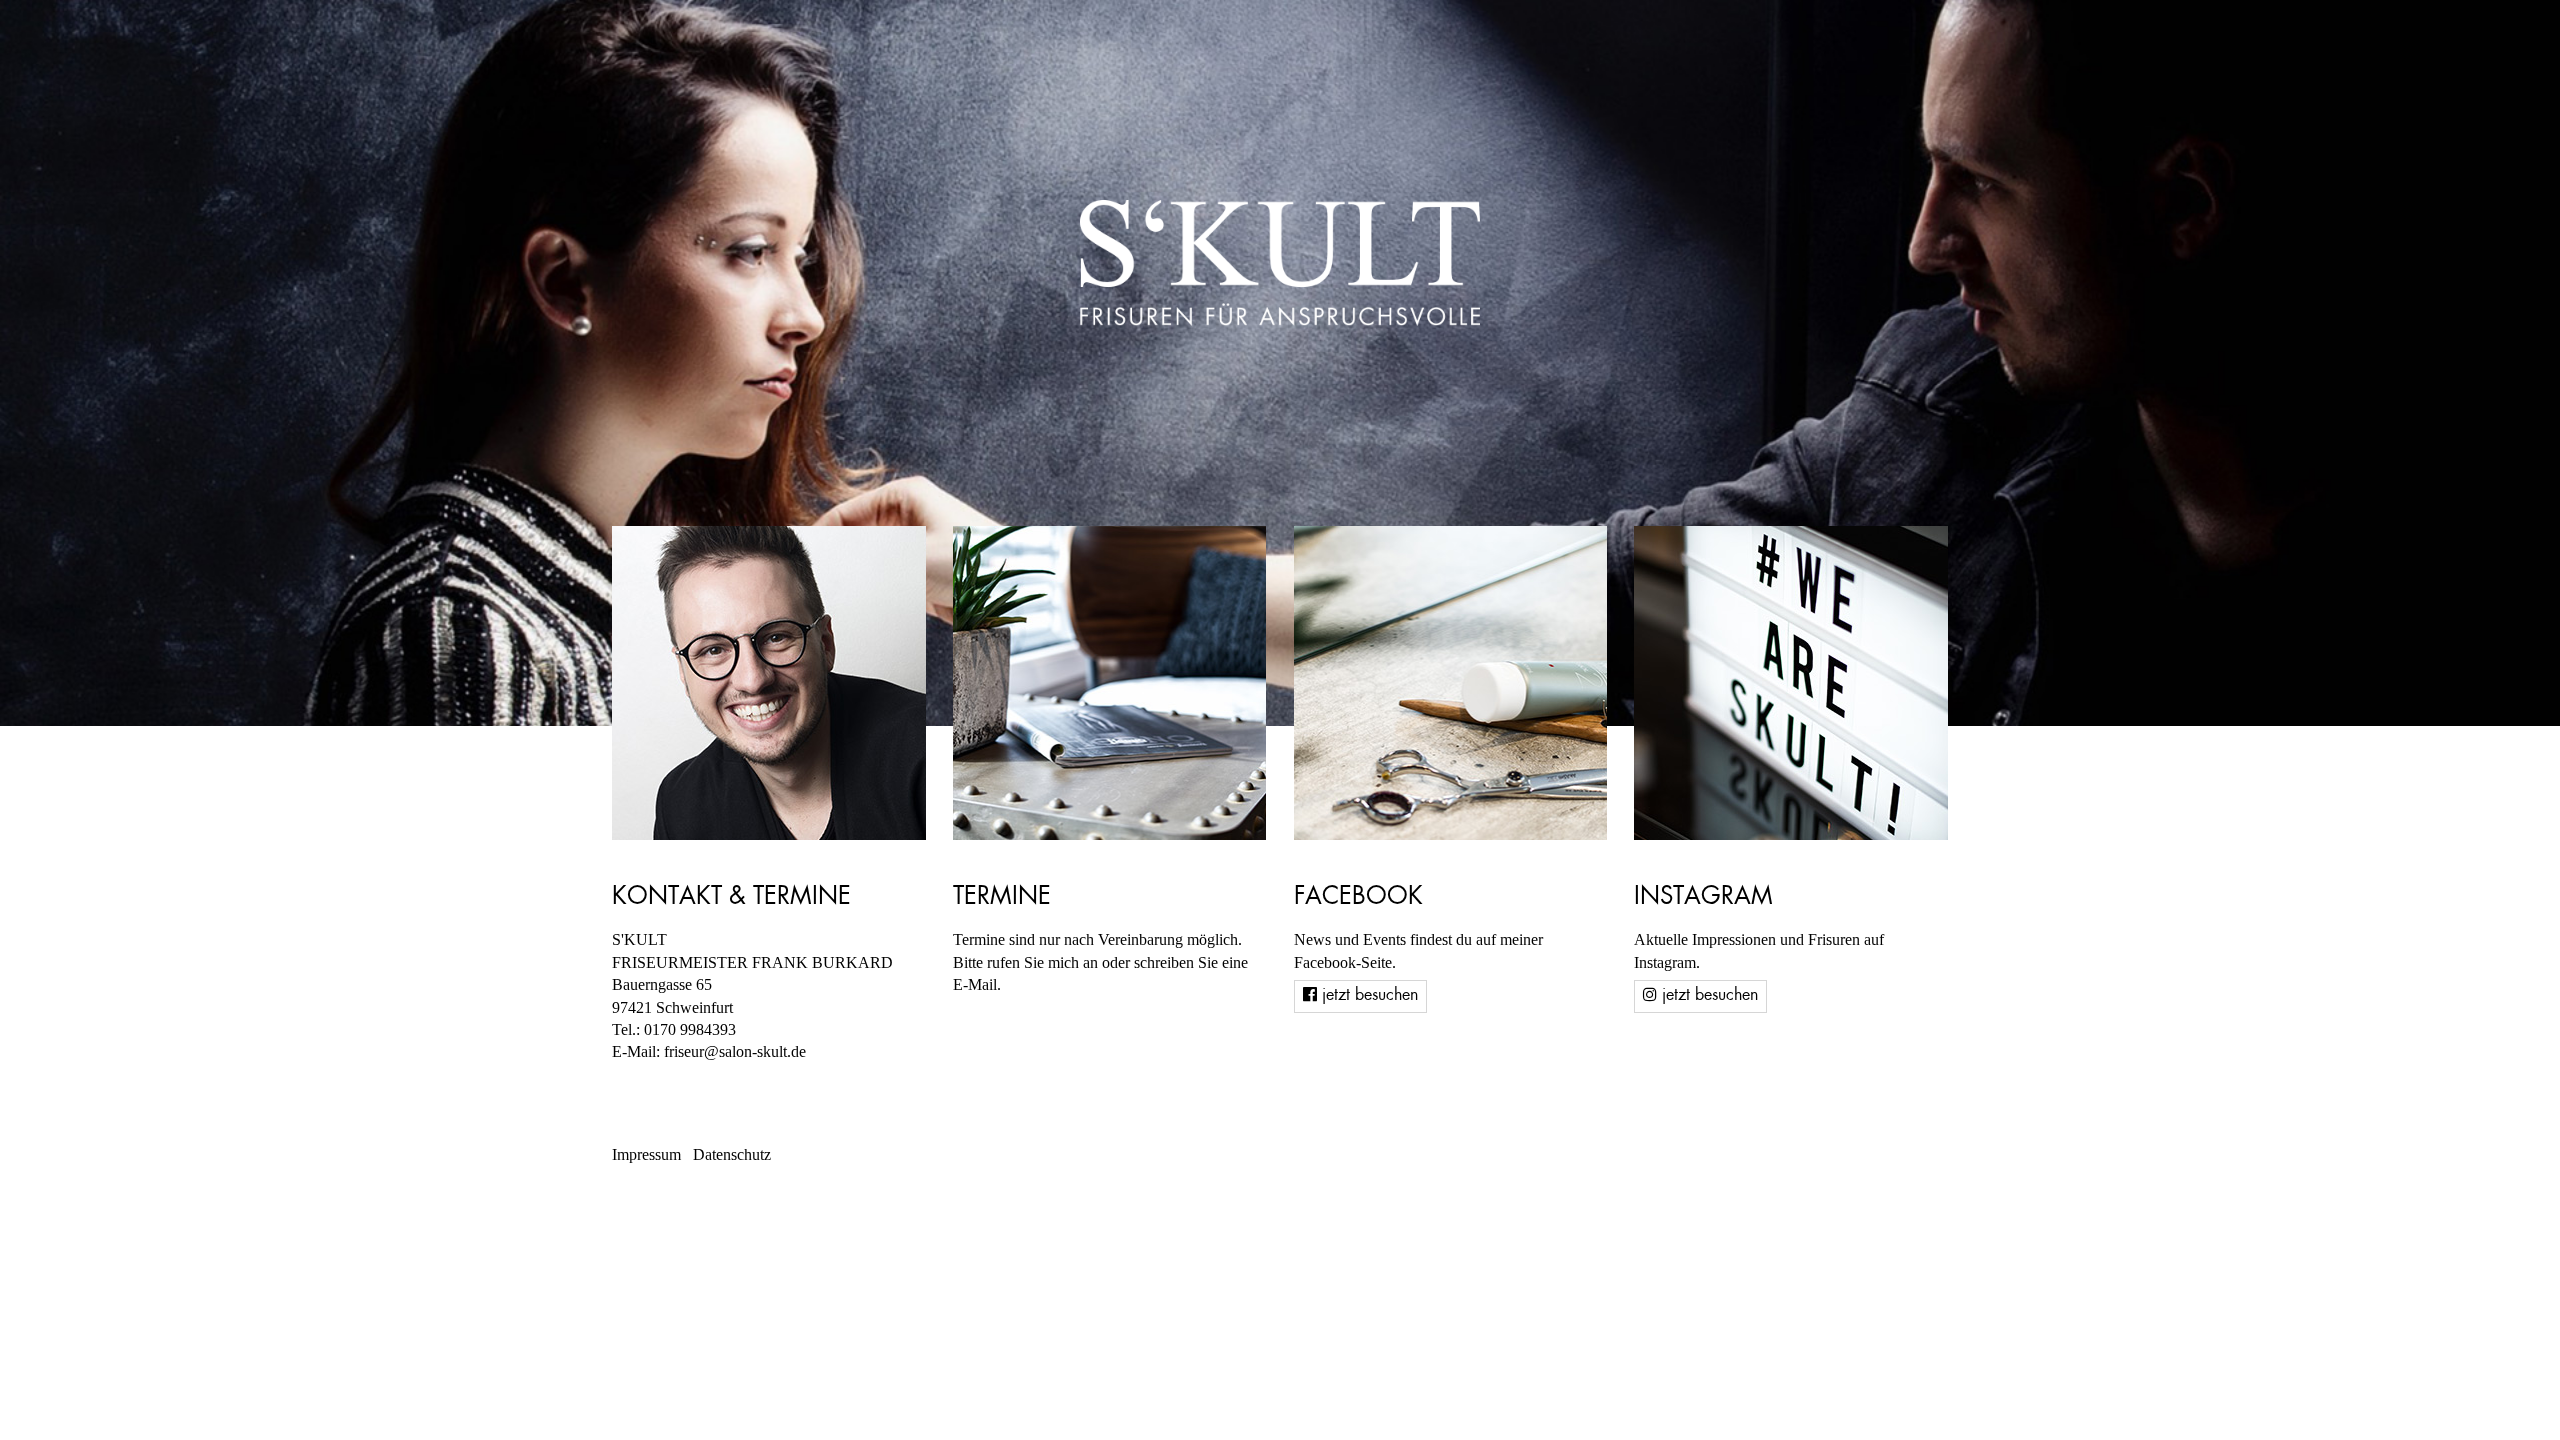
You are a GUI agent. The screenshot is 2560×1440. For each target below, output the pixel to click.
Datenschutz (732, 1154)
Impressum (646, 1154)
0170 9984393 (690, 1029)
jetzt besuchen (1367, 996)
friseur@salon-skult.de (735, 1051)
